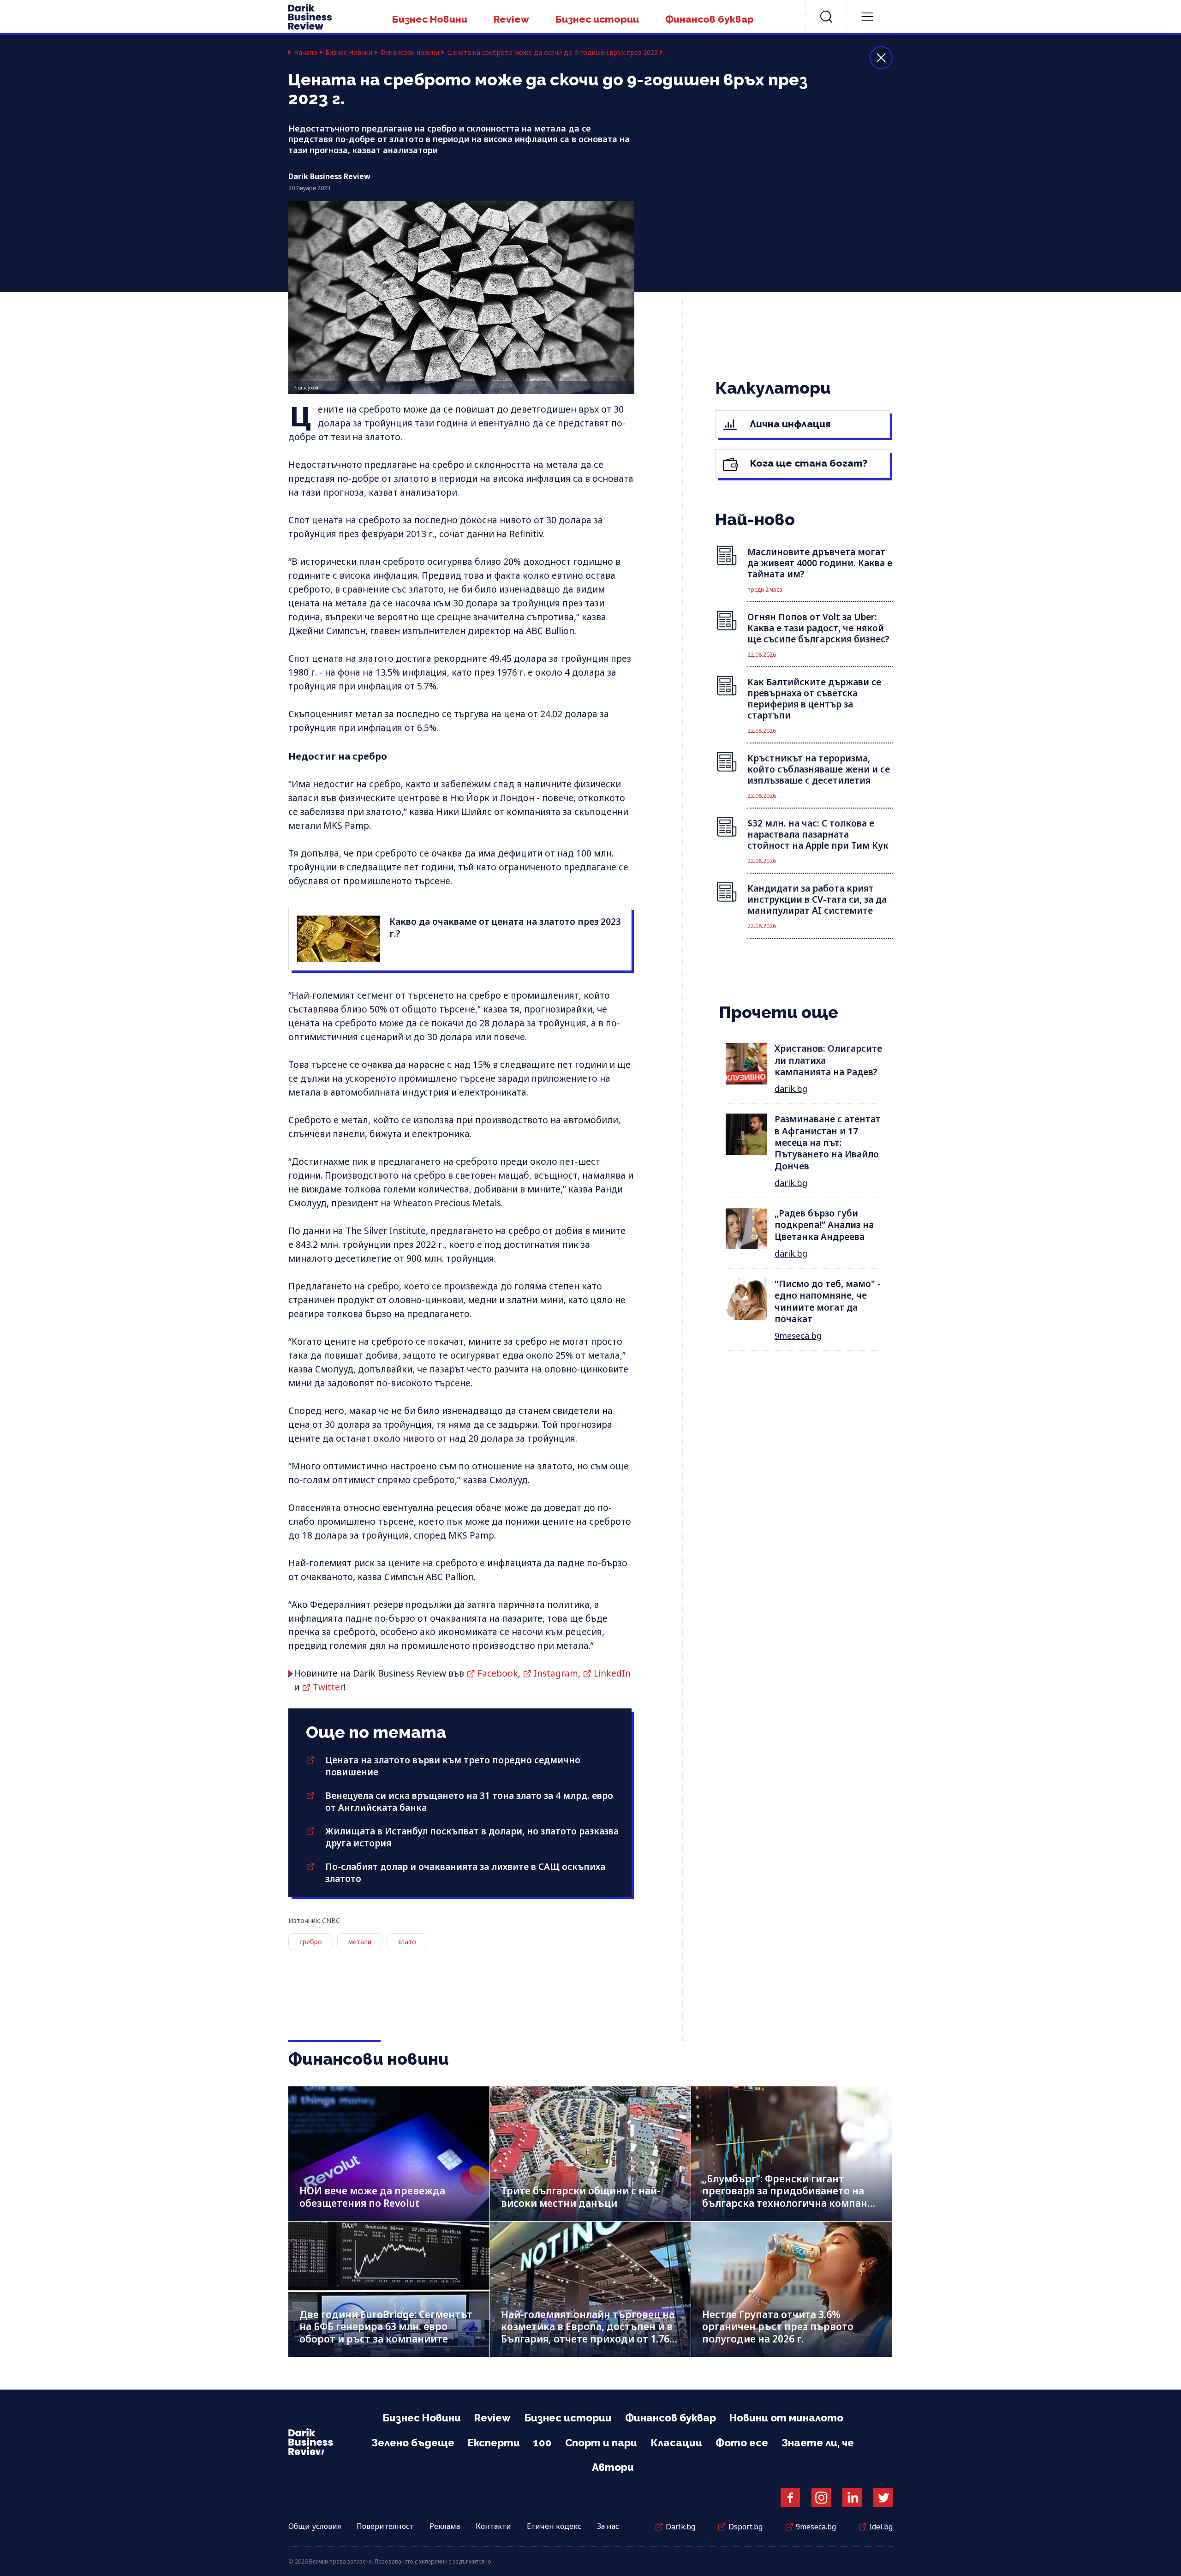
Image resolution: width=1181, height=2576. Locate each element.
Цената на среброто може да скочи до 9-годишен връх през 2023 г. (555, 53)
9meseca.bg (798, 1336)
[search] (826, 17)
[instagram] (821, 2498)
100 (543, 2443)
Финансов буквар (710, 19)
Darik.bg (680, 2527)
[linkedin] (852, 2498)
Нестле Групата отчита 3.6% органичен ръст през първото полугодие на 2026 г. (778, 2327)
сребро (311, 1942)
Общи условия (315, 2526)
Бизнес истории (597, 19)
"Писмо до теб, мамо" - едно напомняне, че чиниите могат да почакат (828, 1301)
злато (407, 1942)
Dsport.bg (746, 2527)
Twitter (328, 1687)
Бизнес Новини (430, 19)
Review (511, 19)
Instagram (556, 1673)
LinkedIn (612, 1673)
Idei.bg (881, 2527)
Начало (306, 53)
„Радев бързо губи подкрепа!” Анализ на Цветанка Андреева (824, 1225)
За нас (608, 2526)
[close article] (881, 58)
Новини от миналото (786, 2418)
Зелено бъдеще (413, 2443)
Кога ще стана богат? (808, 463)
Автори (613, 2467)
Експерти (494, 2443)
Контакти (493, 2526)
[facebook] (790, 2498)
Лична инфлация (789, 424)
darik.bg (791, 1089)
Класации (676, 2443)
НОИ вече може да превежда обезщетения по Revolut (372, 2197)
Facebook (498, 1673)
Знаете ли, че (818, 2443)
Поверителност (385, 2526)
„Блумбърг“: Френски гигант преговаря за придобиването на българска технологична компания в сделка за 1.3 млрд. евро (791, 2197)
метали (360, 1942)
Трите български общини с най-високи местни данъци (581, 2197)
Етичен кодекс (554, 2526)
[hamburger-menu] (867, 17)
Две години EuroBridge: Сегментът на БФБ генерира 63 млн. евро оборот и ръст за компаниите (386, 2327)
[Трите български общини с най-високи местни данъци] (590, 2154)
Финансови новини (410, 53)
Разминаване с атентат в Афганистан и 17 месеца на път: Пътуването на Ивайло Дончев (828, 1142)
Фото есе (742, 2443)
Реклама (445, 2526)
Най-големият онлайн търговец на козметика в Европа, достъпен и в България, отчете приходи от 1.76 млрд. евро (588, 2333)
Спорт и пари (601, 2443)
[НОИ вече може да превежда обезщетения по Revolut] (389, 2154)
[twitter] (883, 2498)
